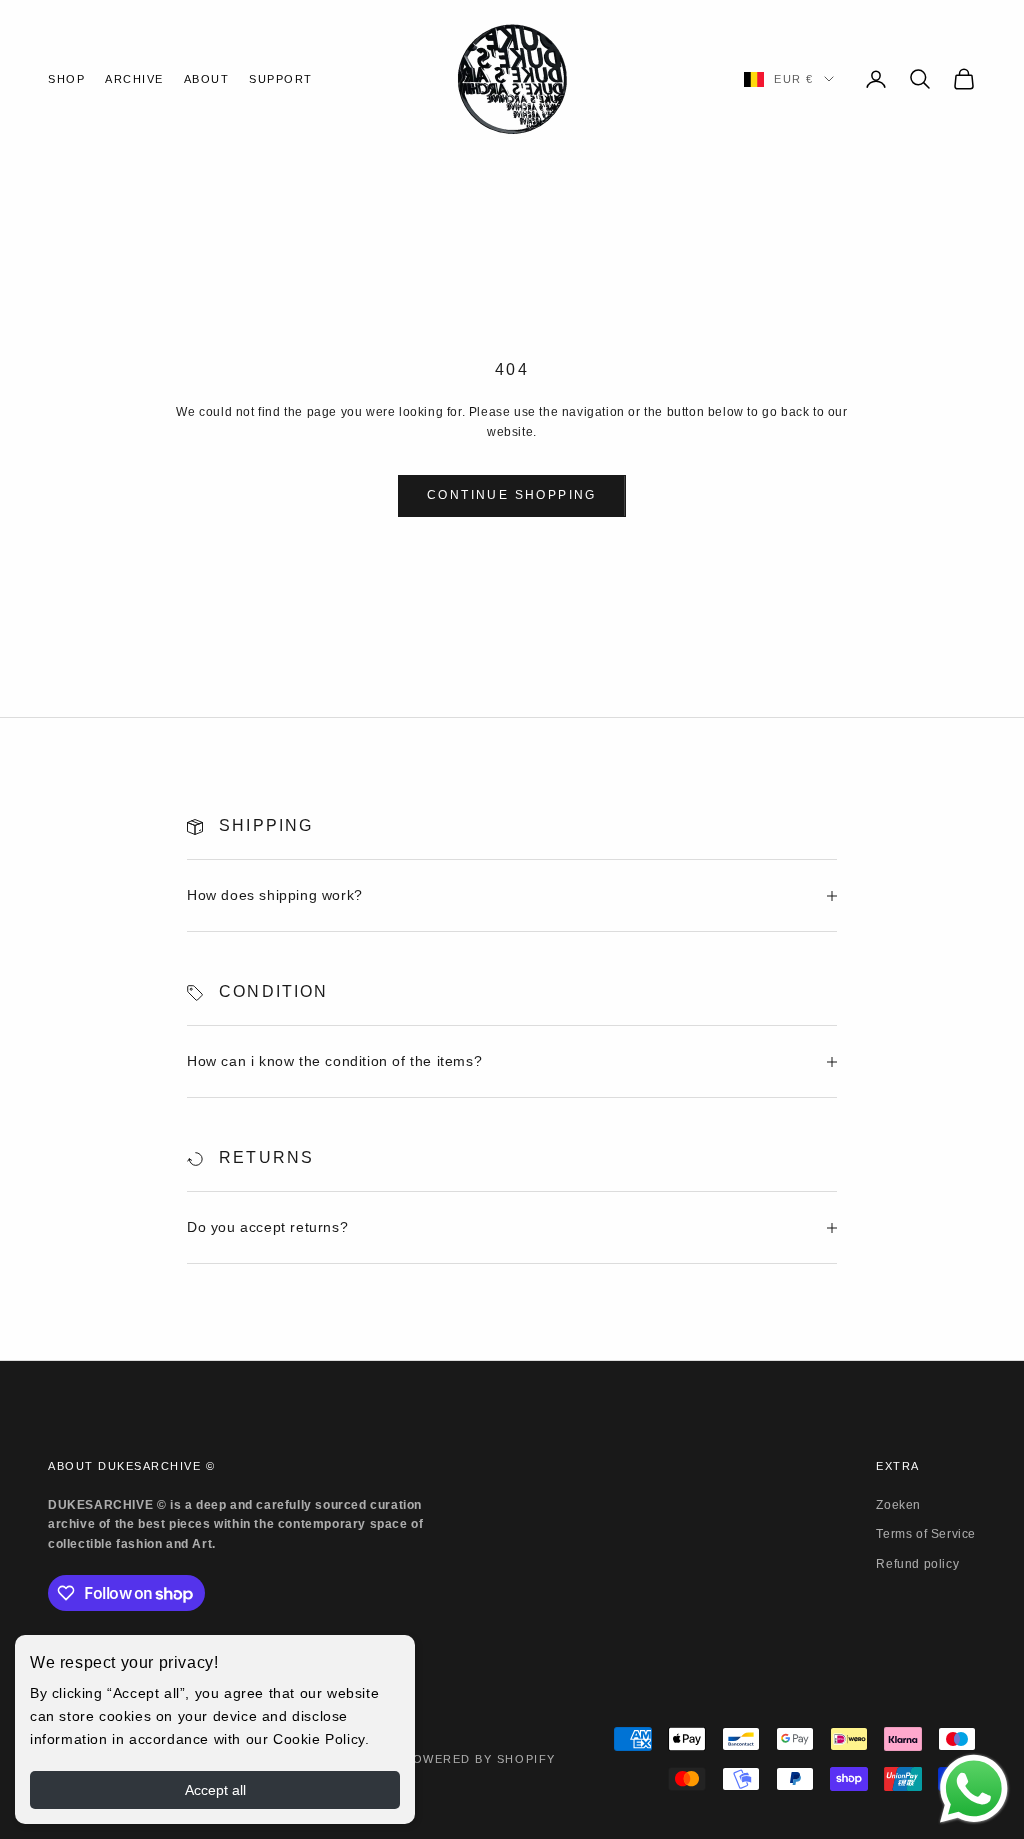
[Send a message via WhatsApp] (974, 1789)
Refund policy (917, 1564)
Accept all (215, 1790)
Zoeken (898, 1505)
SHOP (66, 79)
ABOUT (207, 79)
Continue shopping (512, 495)
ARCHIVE (134, 79)
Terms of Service (926, 1534)
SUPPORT (281, 79)
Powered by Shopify (480, 1759)
